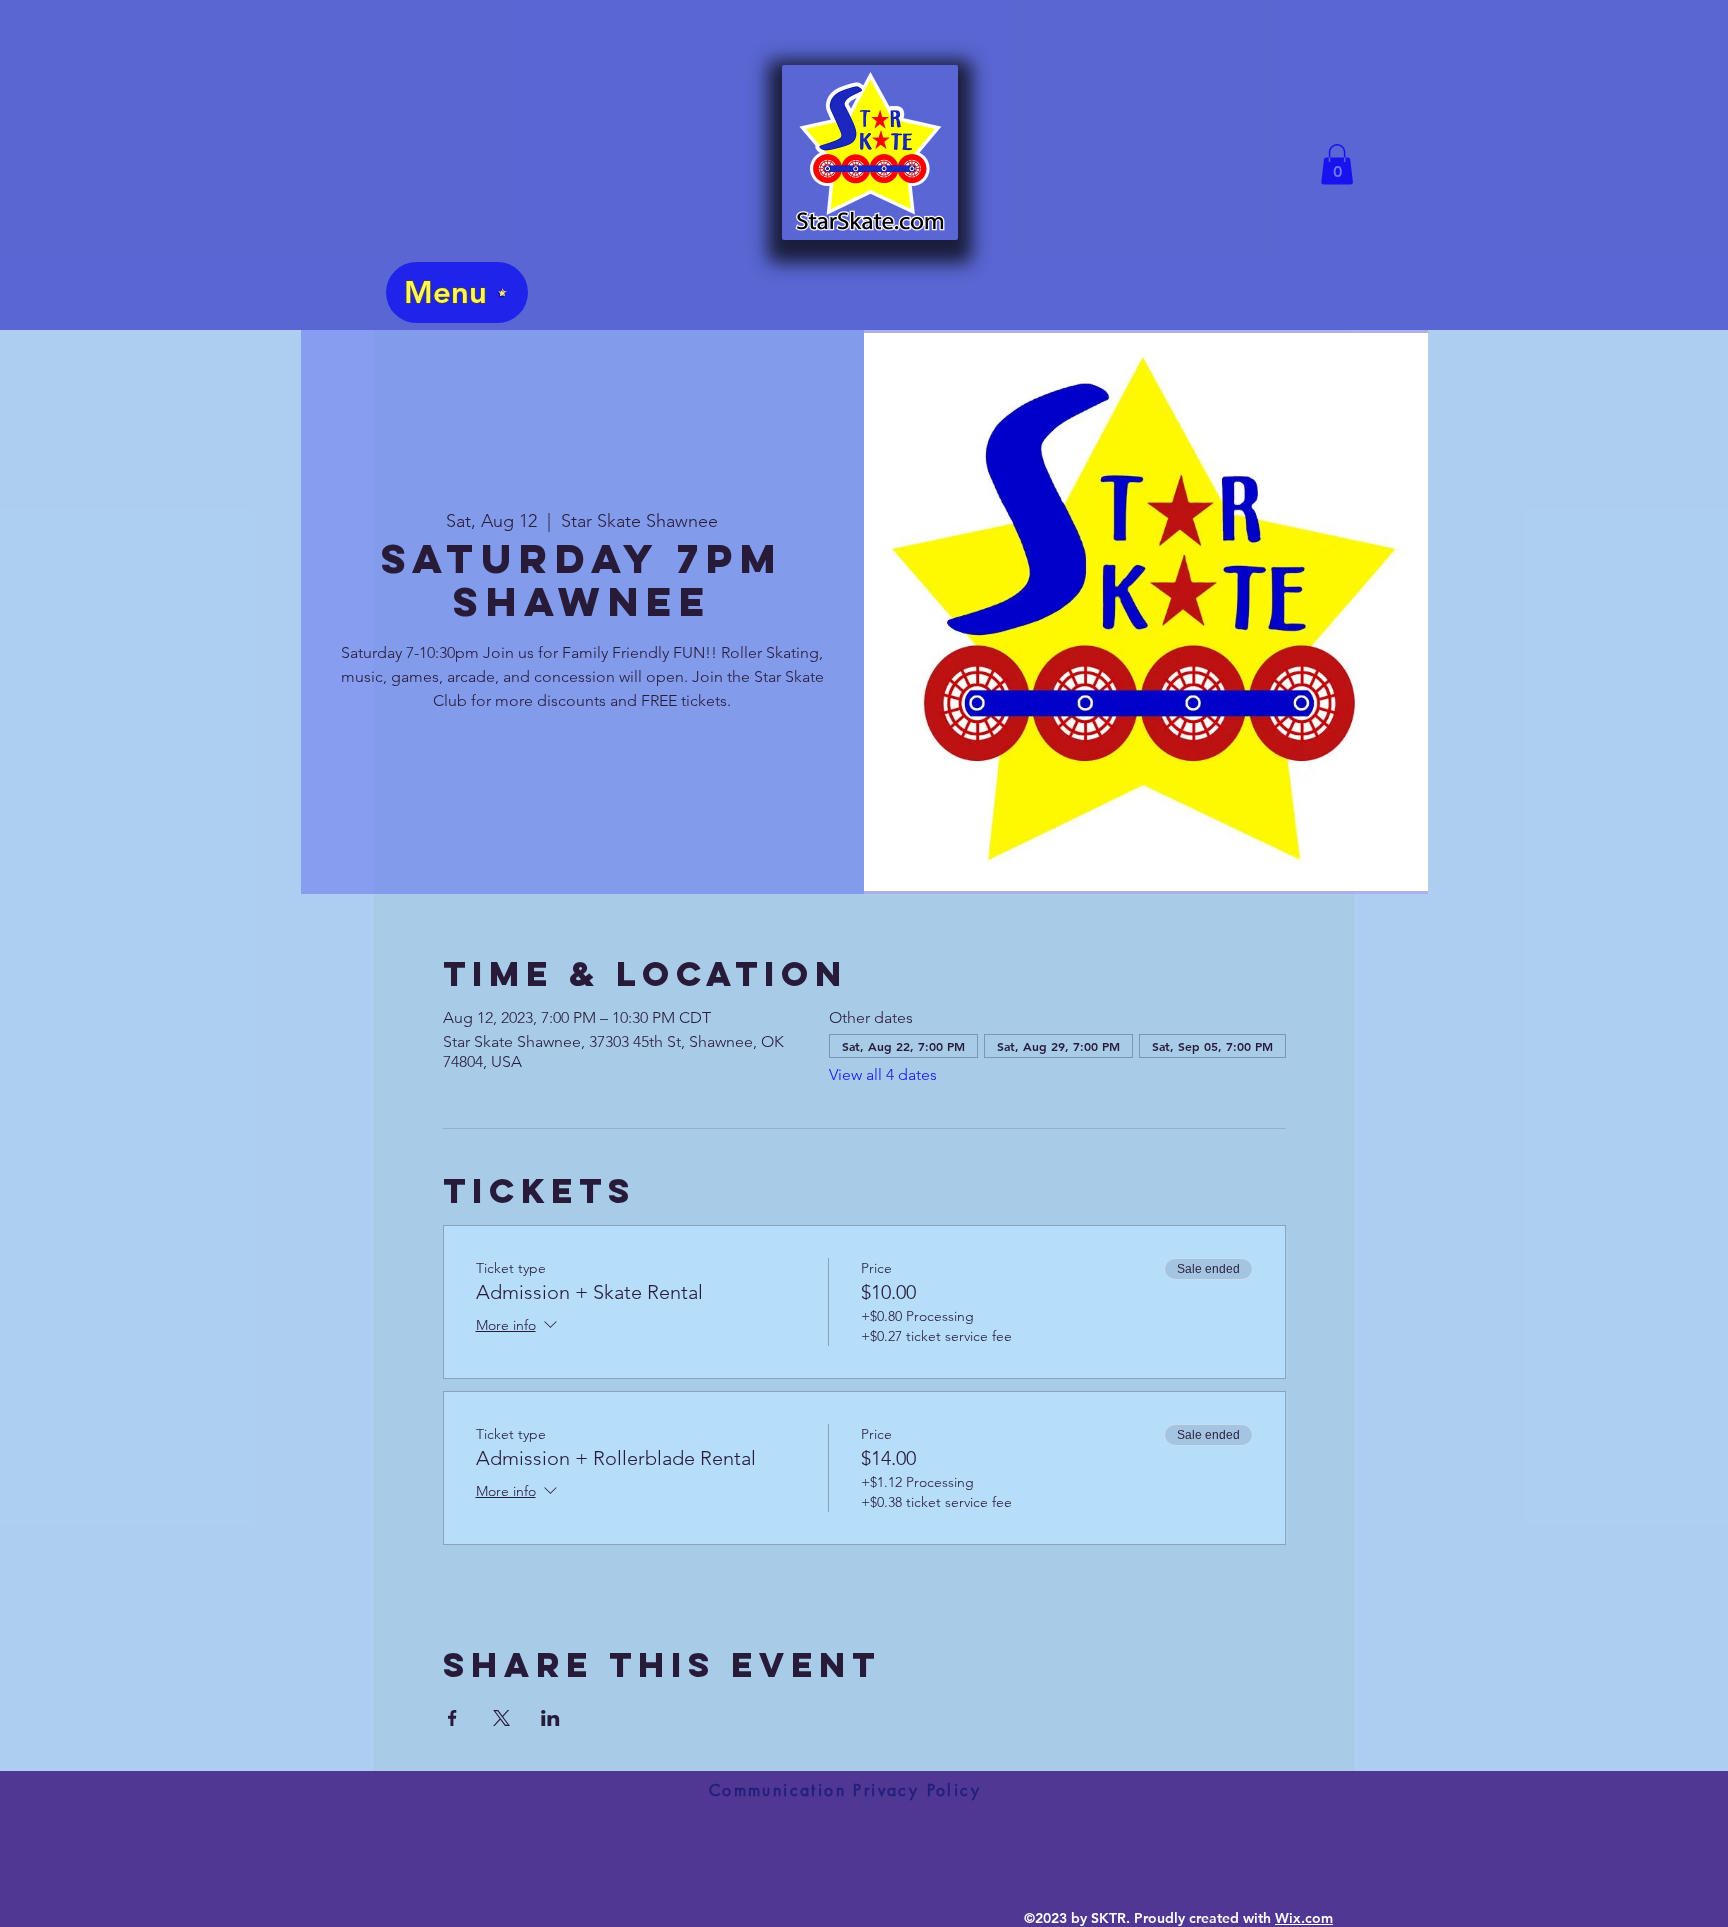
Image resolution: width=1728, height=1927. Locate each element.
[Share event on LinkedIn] (550, 1718)
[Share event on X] (501, 1718)
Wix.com (1304, 1918)
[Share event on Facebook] (452, 1718)
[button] (1337, 164)
